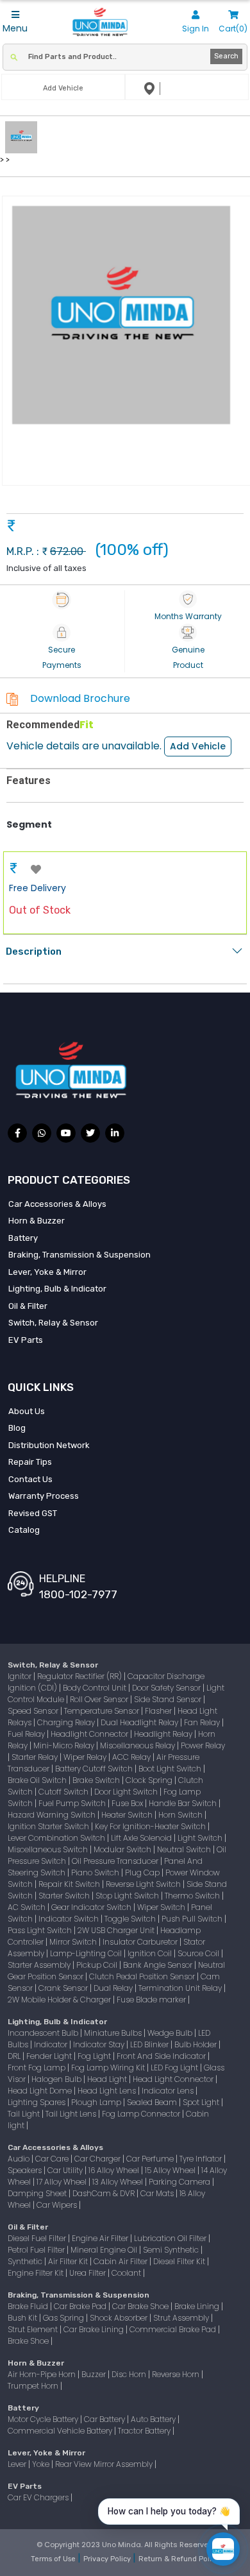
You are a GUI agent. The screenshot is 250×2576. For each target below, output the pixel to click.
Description (34, 951)
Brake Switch (97, 1780)
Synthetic (26, 2261)
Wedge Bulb (171, 2033)
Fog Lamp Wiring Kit (109, 2068)
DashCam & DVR (104, 2193)
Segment (29, 824)
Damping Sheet (38, 2193)
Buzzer (95, 2374)
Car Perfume (151, 2159)
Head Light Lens (108, 2091)
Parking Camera (180, 2182)
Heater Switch (128, 1815)
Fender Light (50, 2056)
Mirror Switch (74, 1942)
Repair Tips (30, 1462)
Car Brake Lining (95, 2329)
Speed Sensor (34, 1711)
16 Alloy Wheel (115, 2170)
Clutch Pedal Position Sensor (143, 1976)
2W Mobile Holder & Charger (60, 2000)
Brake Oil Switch (38, 1780)
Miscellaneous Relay (138, 1745)
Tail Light (25, 2114)
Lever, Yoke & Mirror (47, 1272)
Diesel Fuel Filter (38, 2238)
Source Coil (199, 1953)
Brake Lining (198, 2306)
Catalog (24, 1530)
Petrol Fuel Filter (37, 2250)
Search (226, 56)
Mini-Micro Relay (65, 1745)
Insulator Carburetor (141, 1942)
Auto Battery (154, 2419)
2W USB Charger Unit (117, 1930)
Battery (23, 1238)
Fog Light (95, 2056)
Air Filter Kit (69, 2261)
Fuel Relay (27, 1734)
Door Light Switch (127, 1792)
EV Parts (26, 1340)
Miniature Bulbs (114, 2033)
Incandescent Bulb (44, 2033)
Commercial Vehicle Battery (61, 2431)
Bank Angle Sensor (159, 1965)
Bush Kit (23, 2318)
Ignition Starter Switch (49, 1826)
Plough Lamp (97, 2102)
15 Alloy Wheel (171, 2170)
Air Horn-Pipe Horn (43, 2374)
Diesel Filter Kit (180, 2261)
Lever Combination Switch (57, 1838)
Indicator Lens (169, 2091)
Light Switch (201, 1838)
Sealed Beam (153, 2102)
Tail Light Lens (72, 2114)
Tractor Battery (145, 2431)
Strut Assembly (182, 2318)
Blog (17, 1428)
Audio (20, 2159)
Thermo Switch (193, 1896)
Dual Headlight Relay (140, 1722)
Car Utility (66, 2170)
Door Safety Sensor (167, 1688)
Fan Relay (203, 1722)
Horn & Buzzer (37, 1221)
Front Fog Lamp (37, 2068)
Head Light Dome (41, 2091)
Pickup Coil (98, 1965)
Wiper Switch (162, 1907)
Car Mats (158, 2193)
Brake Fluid (29, 2306)
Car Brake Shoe (141, 2306)
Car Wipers (58, 2205)
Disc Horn (130, 2374)
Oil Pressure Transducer (116, 1861)
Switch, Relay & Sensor (53, 1323)
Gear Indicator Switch (92, 1907)
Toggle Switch (131, 1919)
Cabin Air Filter (121, 2261)
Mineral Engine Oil (105, 2250)
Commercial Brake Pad (174, 2329)
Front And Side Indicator (162, 2056)
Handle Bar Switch (184, 1803)
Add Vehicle (198, 746)
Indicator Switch (70, 1919)
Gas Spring (64, 2318)
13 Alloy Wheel (119, 2182)
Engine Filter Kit (37, 2273)
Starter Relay (36, 1757)
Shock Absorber (120, 2318)
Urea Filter (88, 2273)
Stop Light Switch (128, 1896)
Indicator (52, 2044)
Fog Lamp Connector (142, 2114)
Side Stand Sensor (169, 1699)
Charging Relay (67, 1722)
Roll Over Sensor (100, 1699)
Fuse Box (128, 1803)
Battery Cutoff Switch (95, 1769)
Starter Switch (65, 1896)
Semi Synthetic (172, 2250)
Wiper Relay (86, 1757)
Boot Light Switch (171, 1769)
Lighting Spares (37, 2102)
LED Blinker (150, 2044)
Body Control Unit (96, 1688)
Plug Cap (143, 1872)
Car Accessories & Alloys (57, 1204)
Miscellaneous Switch (49, 1849)
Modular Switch (123, 1849)
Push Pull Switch (193, 1919)
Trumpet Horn (34, 2386)
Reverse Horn (177, 2374)
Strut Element (34, 2329)
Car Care (53, 2159)
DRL (15, 2056)
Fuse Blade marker (152, 2000)
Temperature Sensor (103, 1711)
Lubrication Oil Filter (171, 2238)
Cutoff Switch (64, 1792)
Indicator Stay (100, 2044)
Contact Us (30, 1479)
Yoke (42, 2464)
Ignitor (21, 1676)
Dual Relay (114, 1988)
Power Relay (203, 1745)
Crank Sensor (64, 1988)
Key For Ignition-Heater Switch (151, 1826)
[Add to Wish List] (36, 870)
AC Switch (28, 1907)
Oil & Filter (28, 1306)
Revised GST (33, 1513)
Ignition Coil (151, 1953)
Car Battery (105, 2419)
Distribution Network (49, 1445)
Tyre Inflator (202, 2159)
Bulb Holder (196, 2044)
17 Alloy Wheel (63, 2182)
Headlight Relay (164, 1734)
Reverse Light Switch (144, 1884)
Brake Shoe (29, 2341)
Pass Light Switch (41, 1930)
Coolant (127, 2273)
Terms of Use (54, 2559)
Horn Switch (181, 1815)
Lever (18, 2464)
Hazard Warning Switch (53, 1815)
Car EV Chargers (39, 2497)
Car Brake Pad (81, 2306)
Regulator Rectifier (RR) (80, 1676)
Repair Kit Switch (70, 1884)
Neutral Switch (185, 1849)
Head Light (108, 2079)
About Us (27, 1411)
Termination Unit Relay (181, 1988)
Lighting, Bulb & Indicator (57, 1289)
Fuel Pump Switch (73, 1803)
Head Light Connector (174, 2079)
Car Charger (98, 2159)
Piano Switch (96, 1872)
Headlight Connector (90, 1734)
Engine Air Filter (101, 2238)
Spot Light (202, 2102)
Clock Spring (150, 1780)
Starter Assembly (40, 1965)
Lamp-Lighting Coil (87, 1953)
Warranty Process (44, 1496)
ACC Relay (132, 1757)
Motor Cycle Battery (44, 2419)
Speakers (26, 2170)
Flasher (159, 1711)
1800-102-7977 (78, 1594)
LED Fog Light (175, 2068)
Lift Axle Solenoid (142, 1838)
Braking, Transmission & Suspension (79, 1255)
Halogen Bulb (57, 2079)
